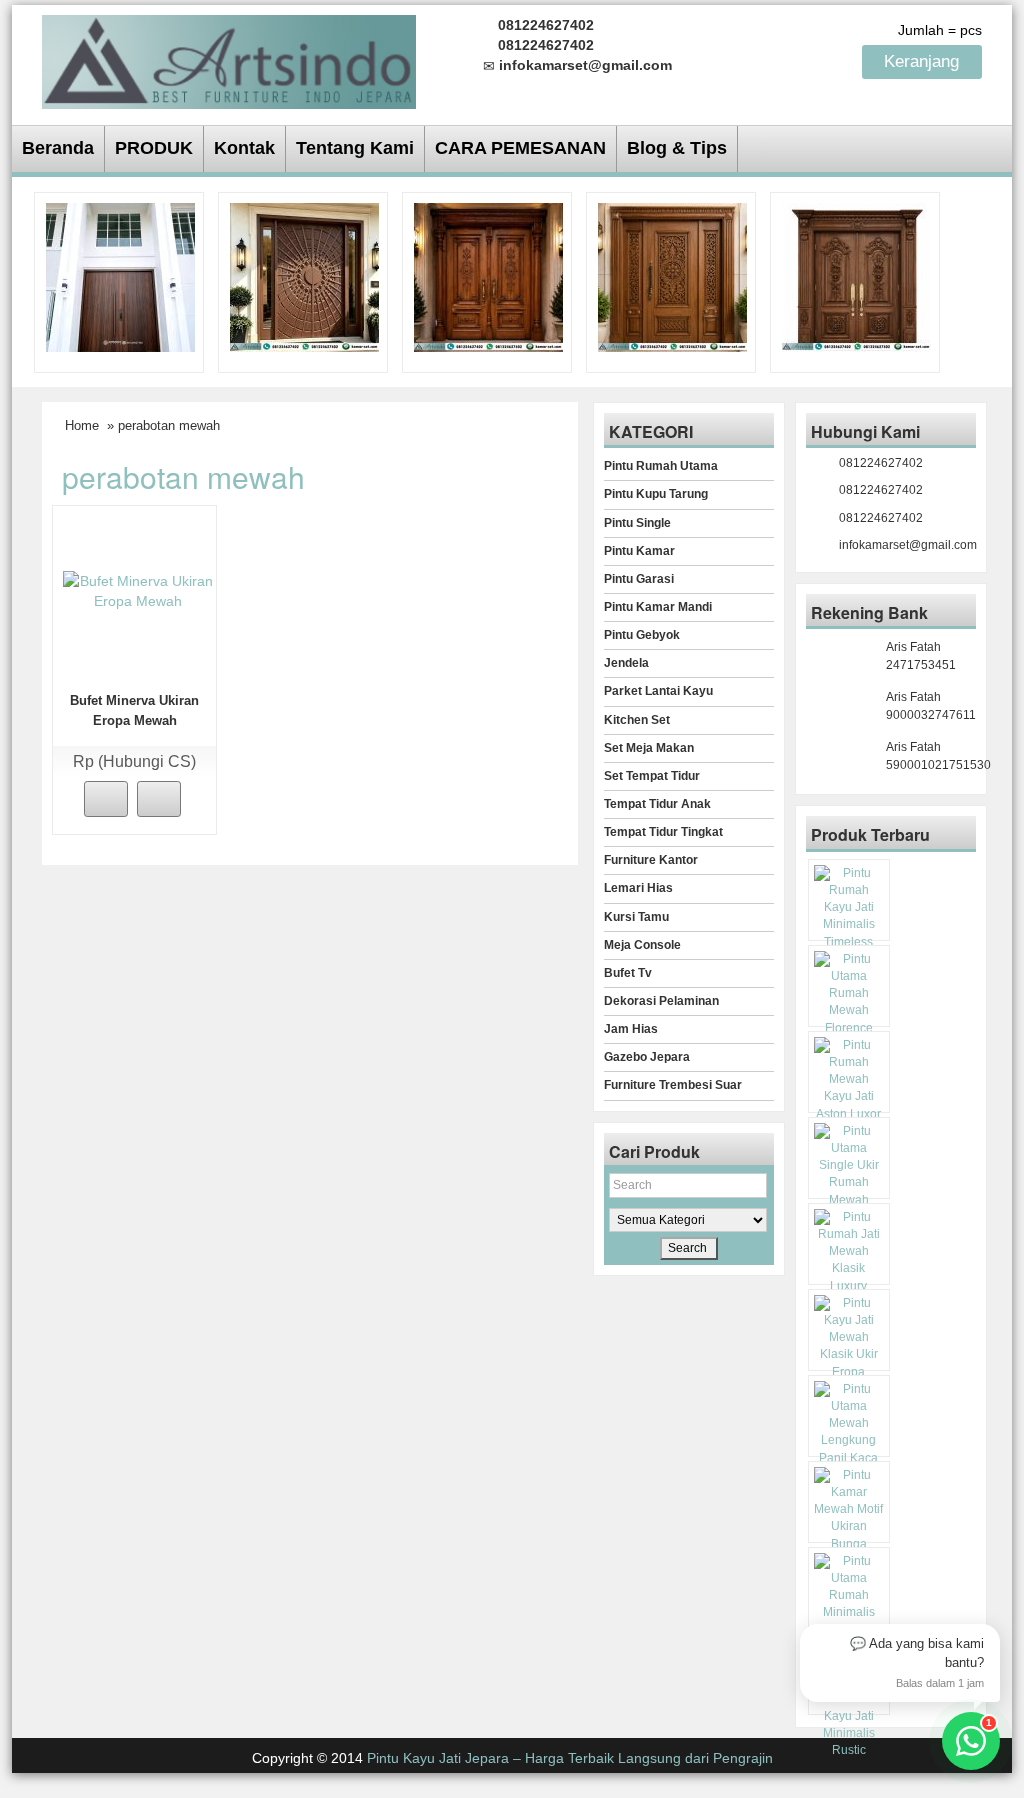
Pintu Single (637, 523)
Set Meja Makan (649, 748)
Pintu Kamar (639, 551)
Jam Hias (631, 1029)
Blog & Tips (677, 148)
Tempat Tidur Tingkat (663, 832)
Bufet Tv (628, 973)
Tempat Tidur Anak (657, 804)
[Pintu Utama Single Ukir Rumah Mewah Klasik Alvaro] (672, 276)
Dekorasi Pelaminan (661, 1001)
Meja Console (642, 945)
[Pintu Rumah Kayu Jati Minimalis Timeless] (120, 276)
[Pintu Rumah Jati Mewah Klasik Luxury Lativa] (856, 276)
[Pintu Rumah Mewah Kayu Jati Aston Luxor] (488, 276)
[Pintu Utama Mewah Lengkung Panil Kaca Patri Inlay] (849, 1432)
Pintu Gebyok (642, 635)
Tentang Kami (355, 148)
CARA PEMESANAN (520, 148)
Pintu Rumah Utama (661, 466)
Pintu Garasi (639, 579)
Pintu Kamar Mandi (658, 607)
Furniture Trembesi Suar (673, 1085)
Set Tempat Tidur (652, 776)
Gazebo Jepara (647, 1057)
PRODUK (154, 148)
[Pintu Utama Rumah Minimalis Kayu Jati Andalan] (849, 1604)
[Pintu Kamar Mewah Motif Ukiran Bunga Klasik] (849, 1518)
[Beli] (106, 799)
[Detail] (159, 799)
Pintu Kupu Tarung (656, 494)
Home (82, 425)
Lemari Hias (638, 888)
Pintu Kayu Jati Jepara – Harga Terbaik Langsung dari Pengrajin (570, 1758)
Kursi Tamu (636, 917)
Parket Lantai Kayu (658, 691)
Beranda (58, 148)
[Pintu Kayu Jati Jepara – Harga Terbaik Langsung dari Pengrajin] (229, 58)
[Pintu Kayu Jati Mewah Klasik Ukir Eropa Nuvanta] (849, 1346)
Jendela (626, 663)
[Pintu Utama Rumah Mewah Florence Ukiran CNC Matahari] (304, 276)
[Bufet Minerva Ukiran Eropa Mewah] (138, 590)
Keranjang (924, 61)
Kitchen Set (637, 720)
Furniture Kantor (651, 860)
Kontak (244, 148)
